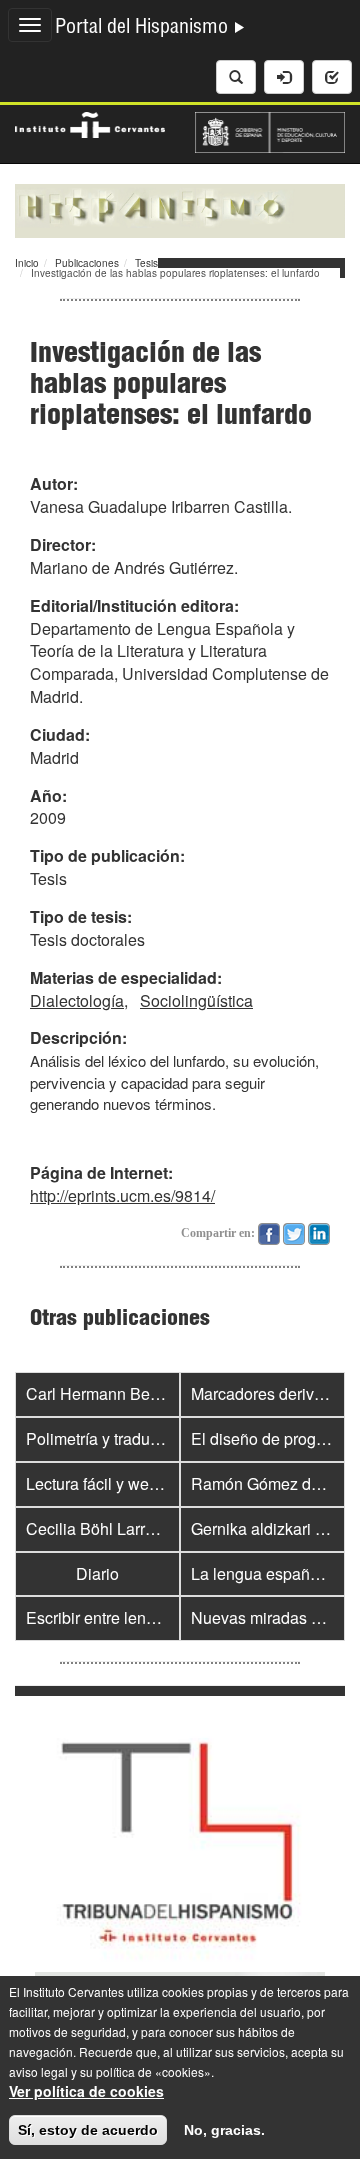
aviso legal (38, 2071)
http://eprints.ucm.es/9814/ (122, 1195)
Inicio (27, 263)
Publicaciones (87, 263)
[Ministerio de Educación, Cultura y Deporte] (270, 130)
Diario (97, 1573)
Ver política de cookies (86, 2091)
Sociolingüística (196, 1000)
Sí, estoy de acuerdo (88, 2130)
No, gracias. (224, 2130)
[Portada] (180, 209)
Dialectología (77, 1000)
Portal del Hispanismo (144, 29)
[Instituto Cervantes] (90, 122)
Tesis (146, 263)
